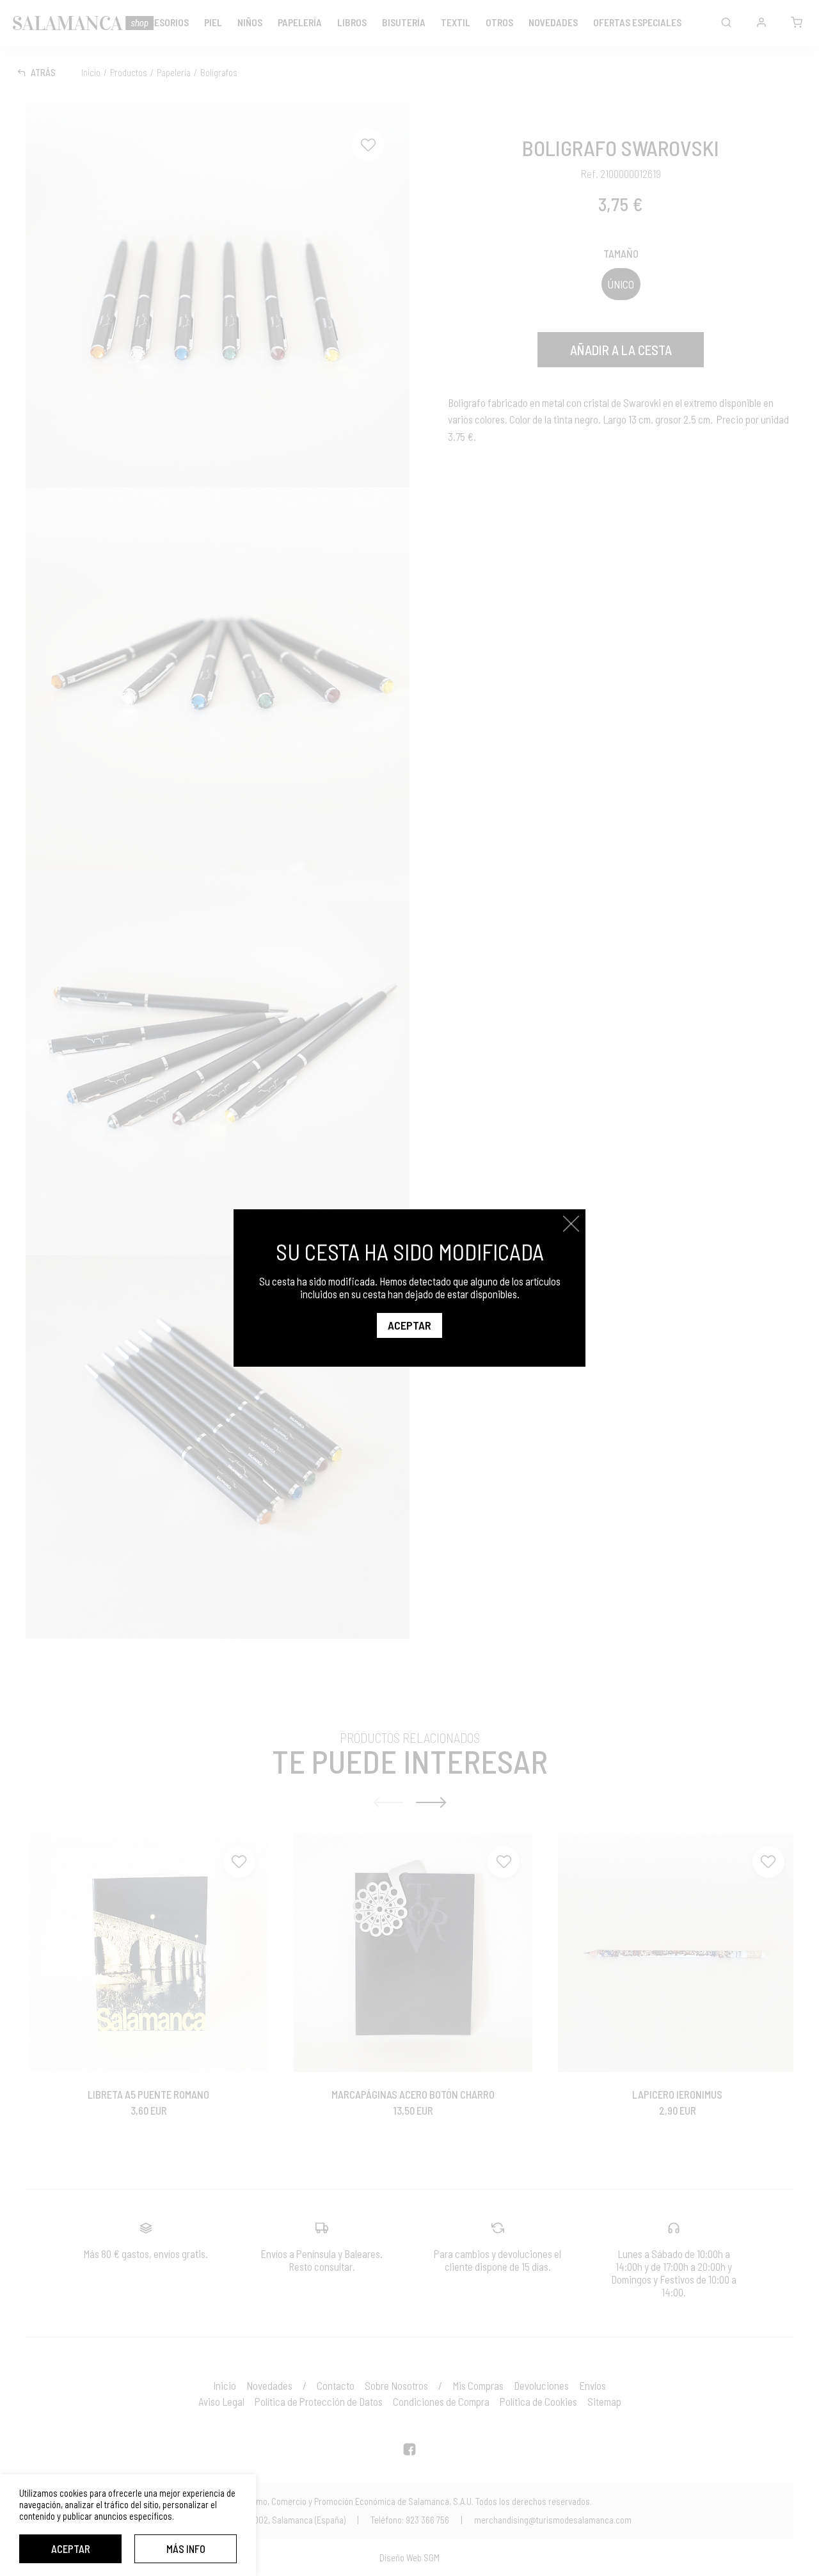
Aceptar (71, 2548)
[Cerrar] (571, 1224)
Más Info (186, 2548)
